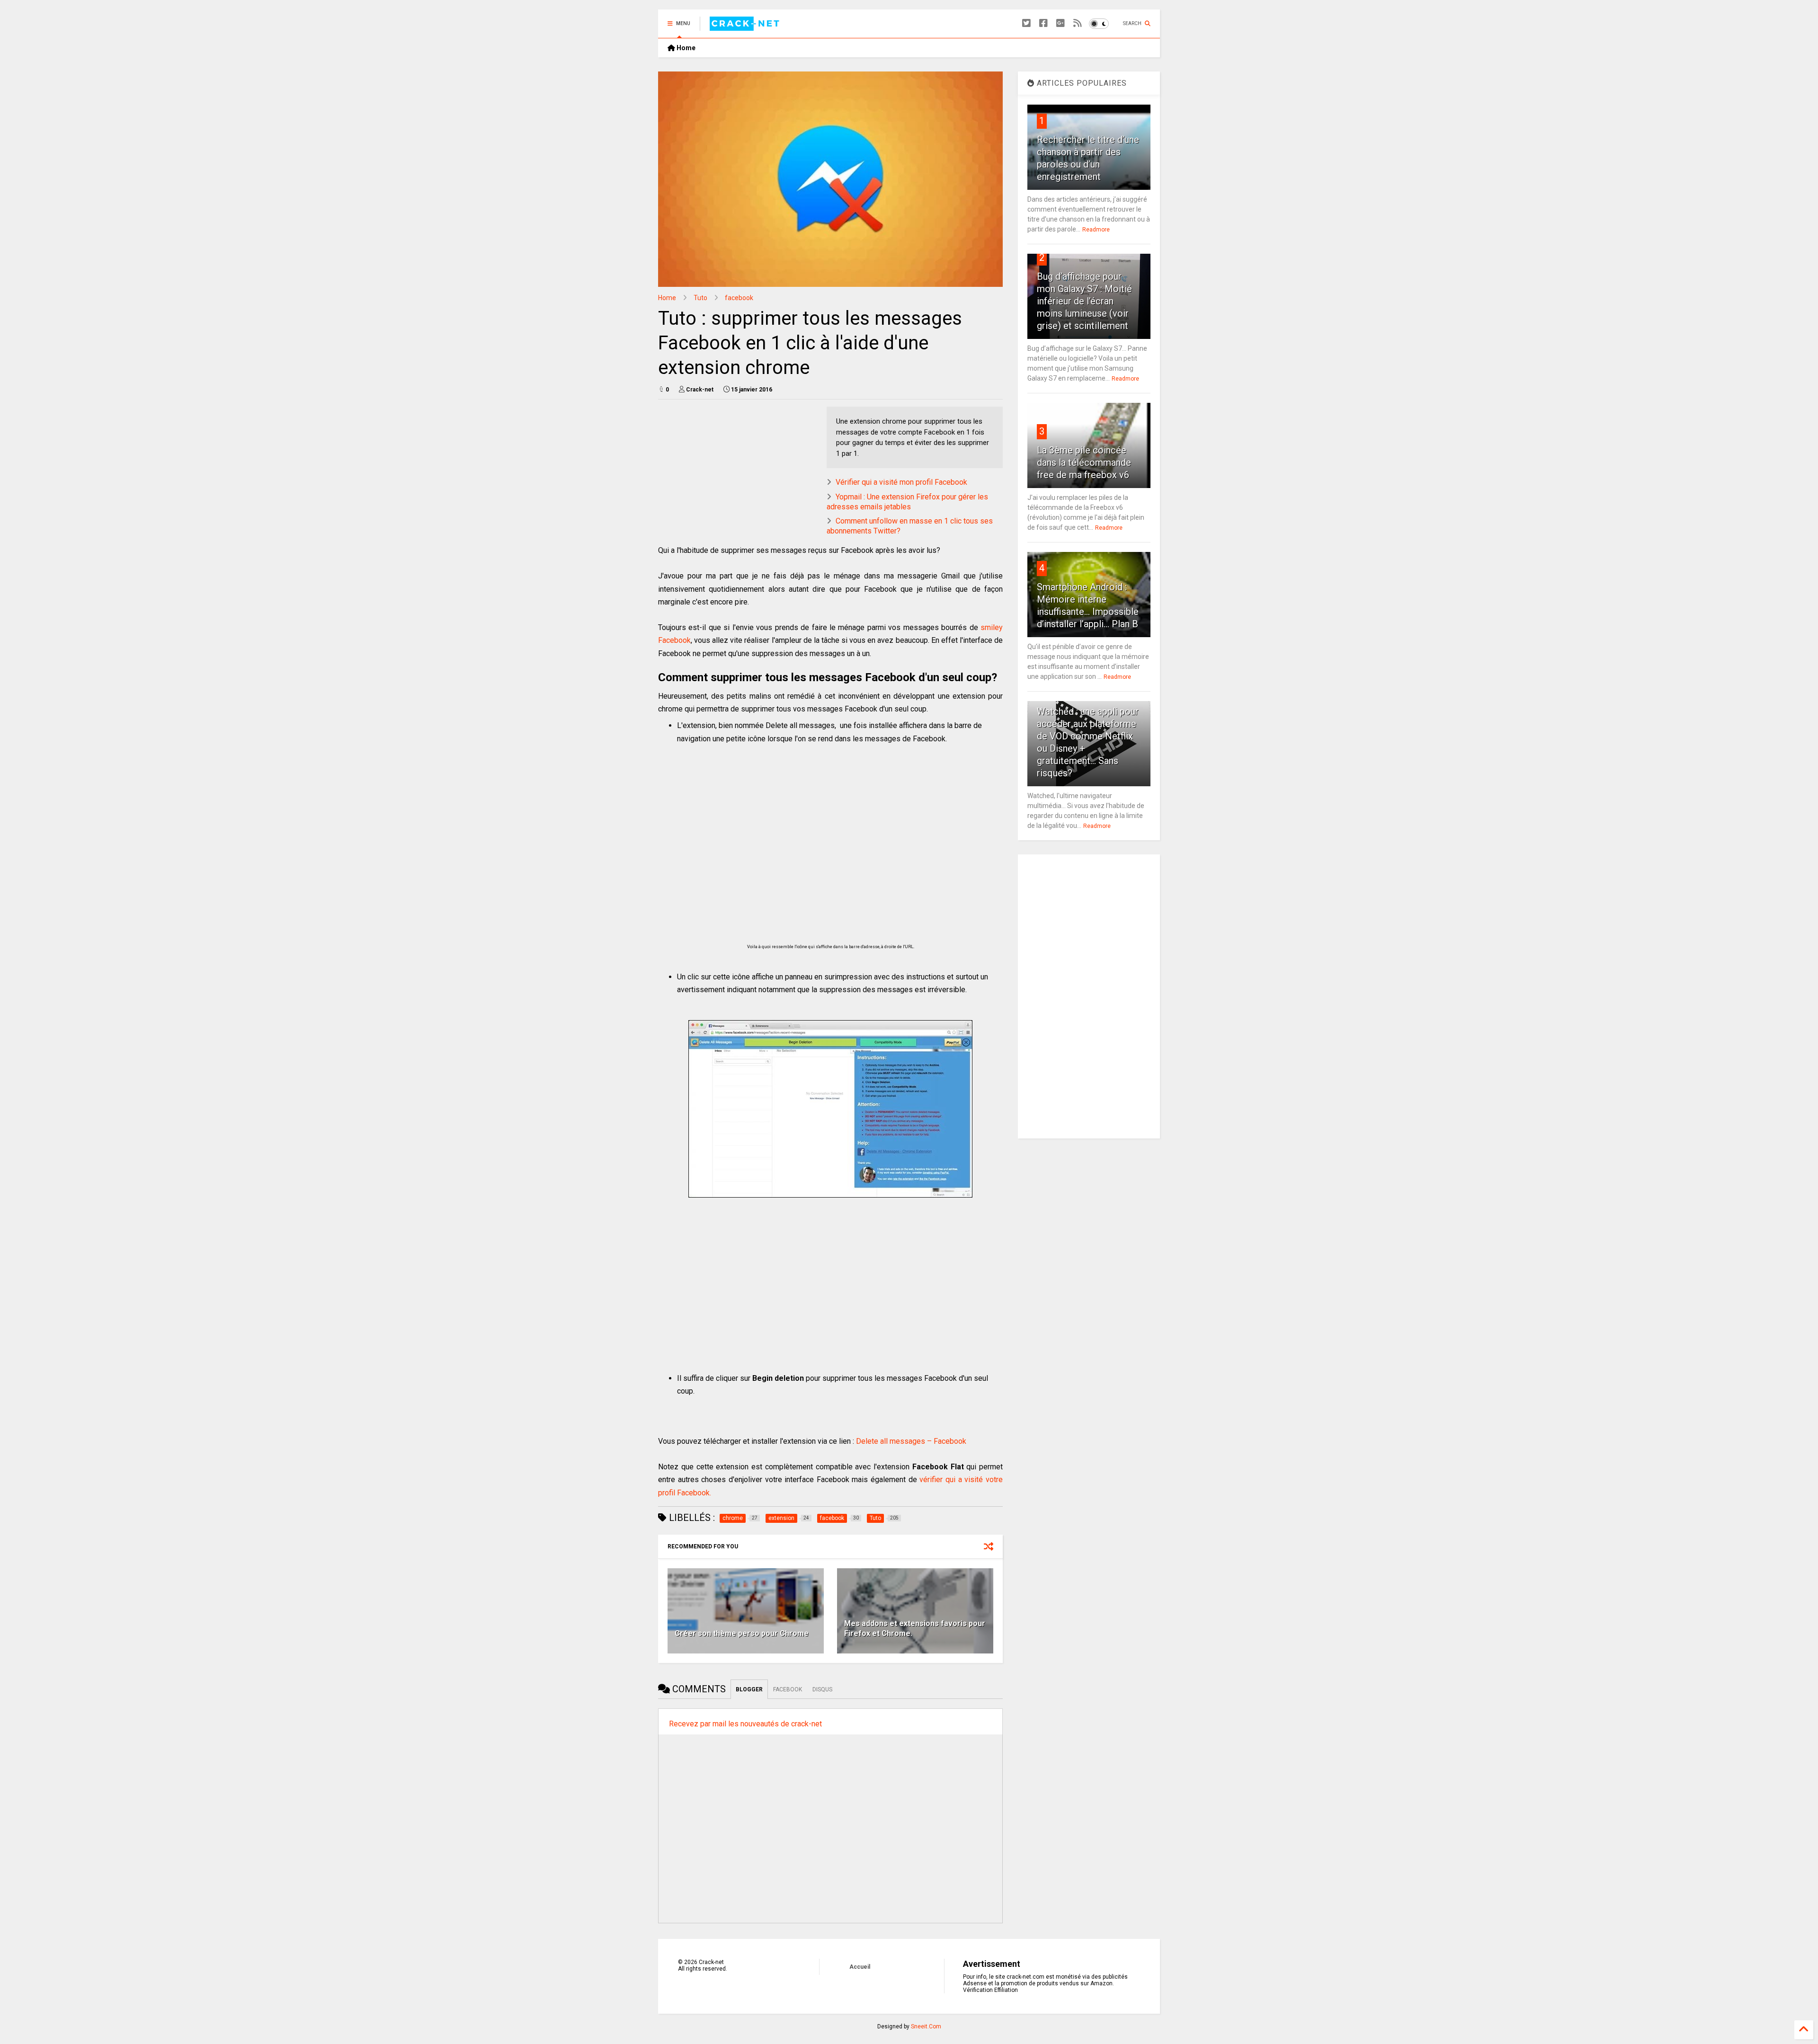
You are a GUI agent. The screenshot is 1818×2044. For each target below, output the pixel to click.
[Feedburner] (1078, 23)
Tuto (700, 298)
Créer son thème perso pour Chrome (742, 1633)
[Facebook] (1043, 23)
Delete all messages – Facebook (911, 1441)
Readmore (1096, 230)
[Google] (1060, 23)
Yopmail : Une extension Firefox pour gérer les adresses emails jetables (907, 502)
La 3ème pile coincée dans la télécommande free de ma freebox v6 (1084, 462)
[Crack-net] (746, 27)
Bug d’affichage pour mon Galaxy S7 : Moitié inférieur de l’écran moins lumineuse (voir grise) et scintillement (1084, 301)
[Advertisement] (830, 845)
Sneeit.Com (926, 2026)
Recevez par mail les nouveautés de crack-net (745, 1724)
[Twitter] (1026, 23)
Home (685, 48)
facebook (739, 298)
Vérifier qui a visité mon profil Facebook (901, 482)
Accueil (860, 1967)
